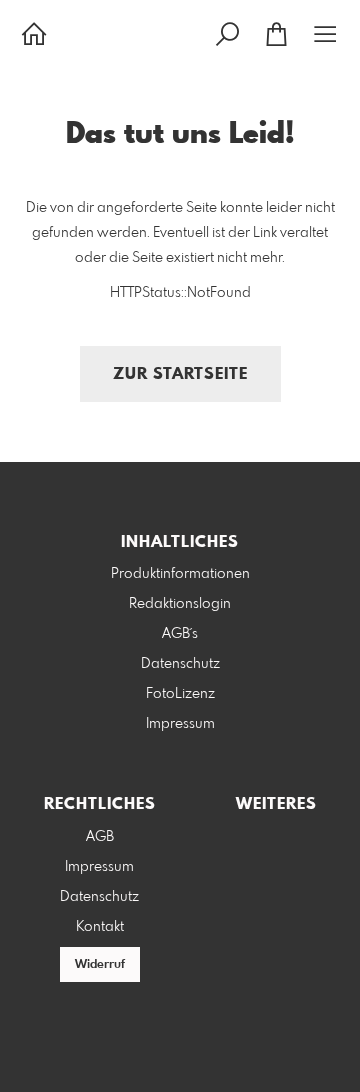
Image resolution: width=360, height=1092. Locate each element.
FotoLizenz (180, 694)
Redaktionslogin (180, 604)
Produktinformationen (180, 574)
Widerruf (100, 965)
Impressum (180, 724)
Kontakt (100, 927)
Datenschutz (180, 664)
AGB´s (180, 634)
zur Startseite (180, 374)
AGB (100, 837)
